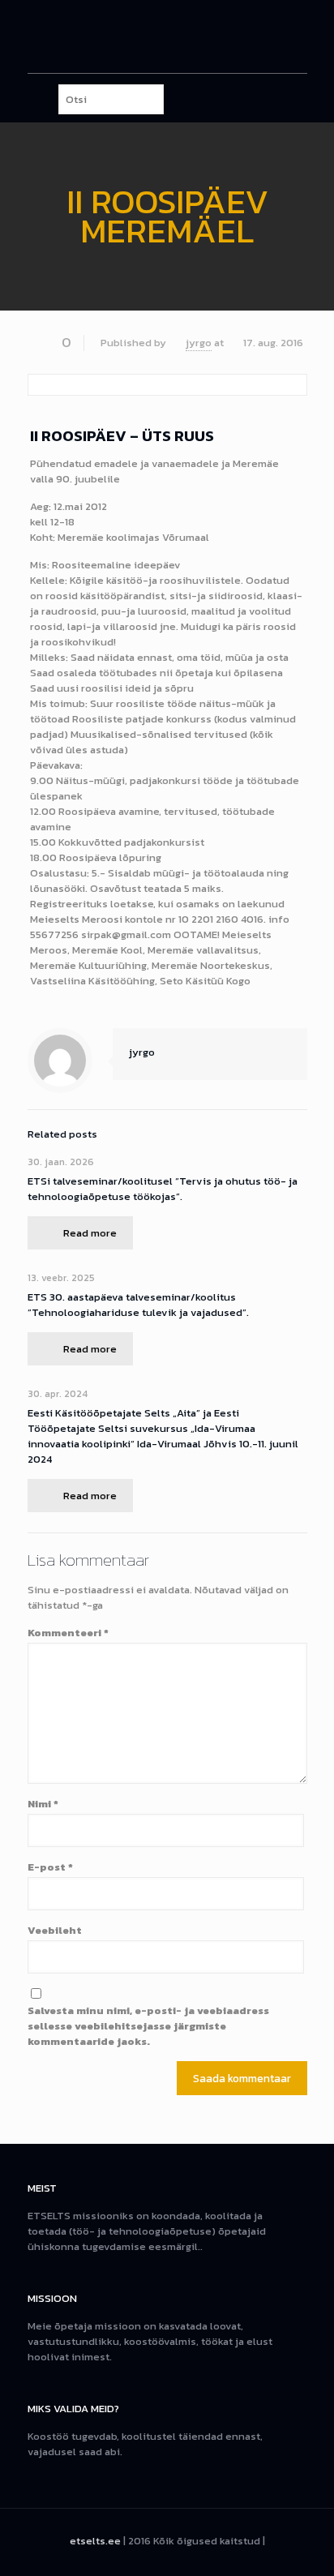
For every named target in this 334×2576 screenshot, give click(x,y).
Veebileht (55, 1930)
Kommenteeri (68, 1633)
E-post (50, 1867)
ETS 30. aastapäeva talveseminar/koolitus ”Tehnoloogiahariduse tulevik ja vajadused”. (138, 1305)
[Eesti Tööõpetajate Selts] (167, 36)
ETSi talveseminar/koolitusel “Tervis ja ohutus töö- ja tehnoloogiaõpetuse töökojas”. (163, 1189)
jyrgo (199, 343)
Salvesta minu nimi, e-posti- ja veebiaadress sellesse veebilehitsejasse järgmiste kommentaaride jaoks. (148, 2026)
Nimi (43, 1804)
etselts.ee (95, 2541)
